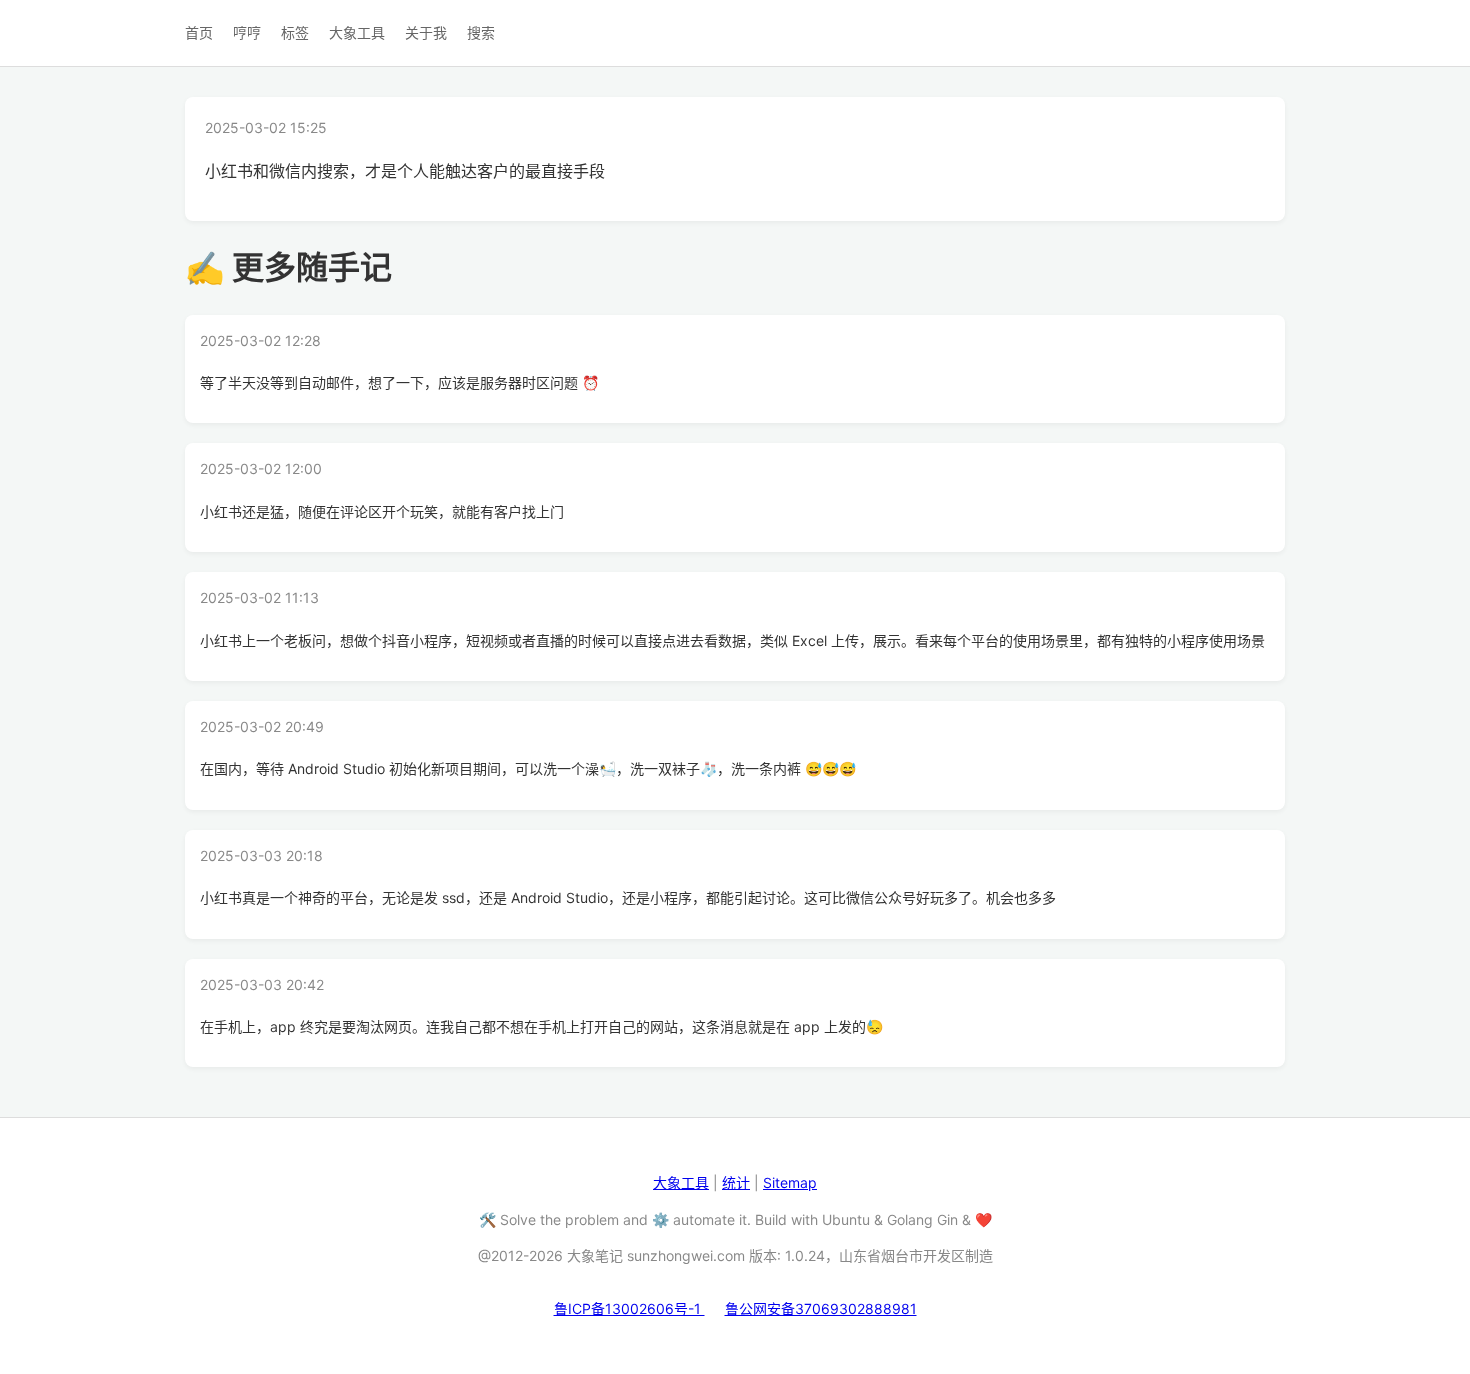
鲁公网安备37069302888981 (821, 1308)
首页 (199, 32)
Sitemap (790, 1182)
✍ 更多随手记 (288, 267)
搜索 (481, 32)
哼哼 (247, 32)
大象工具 (357, 32)
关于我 (426, 32)
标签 (295, 32)
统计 (736, 1182)
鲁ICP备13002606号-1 (629, 1308)
